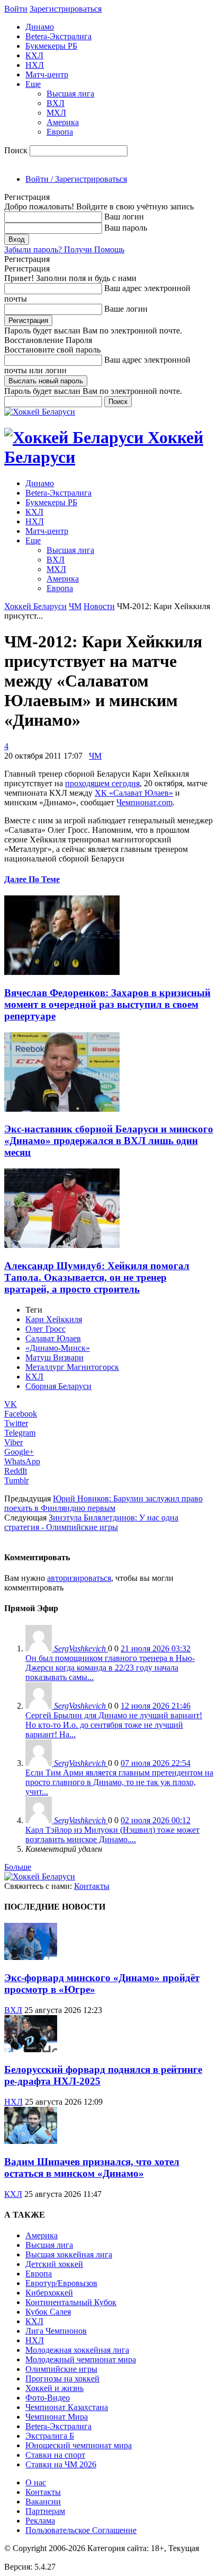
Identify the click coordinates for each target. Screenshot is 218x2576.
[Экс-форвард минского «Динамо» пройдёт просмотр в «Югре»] (31, 1957)
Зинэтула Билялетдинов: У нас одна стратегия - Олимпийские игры (91, 1522)
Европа (60, 132)
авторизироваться (79, 1578)
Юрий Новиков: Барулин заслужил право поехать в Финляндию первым (103, 1503)
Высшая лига (70, 94)
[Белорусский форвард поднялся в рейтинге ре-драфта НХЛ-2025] (31, 2049)
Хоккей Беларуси (35, 606)
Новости (99, 606)
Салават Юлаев (53, 1338)
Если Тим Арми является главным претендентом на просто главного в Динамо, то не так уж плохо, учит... (119, 1782)
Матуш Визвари (54, 1357)
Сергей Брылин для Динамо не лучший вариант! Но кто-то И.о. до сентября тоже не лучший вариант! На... (114, 1725)
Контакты (92, 1886)
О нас (36, 2482)
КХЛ (34, 55)
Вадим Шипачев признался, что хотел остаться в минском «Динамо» (92, 2168)
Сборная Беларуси (58, 1386)
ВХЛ (56, 103)
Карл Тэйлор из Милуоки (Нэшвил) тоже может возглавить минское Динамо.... (112, 1835)
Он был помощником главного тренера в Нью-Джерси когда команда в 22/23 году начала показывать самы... (110, 1668)
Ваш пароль (126, 228)
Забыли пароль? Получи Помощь (64, 249)
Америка (63, 122)
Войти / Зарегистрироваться (76, 179)
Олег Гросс (46, 1329)
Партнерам (45, 2511)
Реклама (40, 2521)
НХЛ (35, 65)
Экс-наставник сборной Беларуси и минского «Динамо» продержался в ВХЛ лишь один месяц (109, 1141)
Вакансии (43, 2502)
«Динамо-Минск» (58, 1348)
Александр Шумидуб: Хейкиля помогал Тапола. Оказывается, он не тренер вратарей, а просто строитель (97, 1277)
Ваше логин (126, 309)
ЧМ (75, 606)
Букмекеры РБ (51, 46)
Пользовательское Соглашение (81, 2530)
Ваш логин (124, 217)
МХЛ (56, 113)
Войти (16, 9)
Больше (18, 1867)
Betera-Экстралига (58, 36)
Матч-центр (47, 74)
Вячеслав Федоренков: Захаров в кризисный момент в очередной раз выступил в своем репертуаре (107, 1004)
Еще (33, 84)
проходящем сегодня (102, 783)
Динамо (40, 27)
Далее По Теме (32, 879)
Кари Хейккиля (54, 1319)
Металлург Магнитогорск (72, 1367)
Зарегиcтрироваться (66, 9)
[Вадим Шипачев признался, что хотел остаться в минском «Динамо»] (31, 2141)
